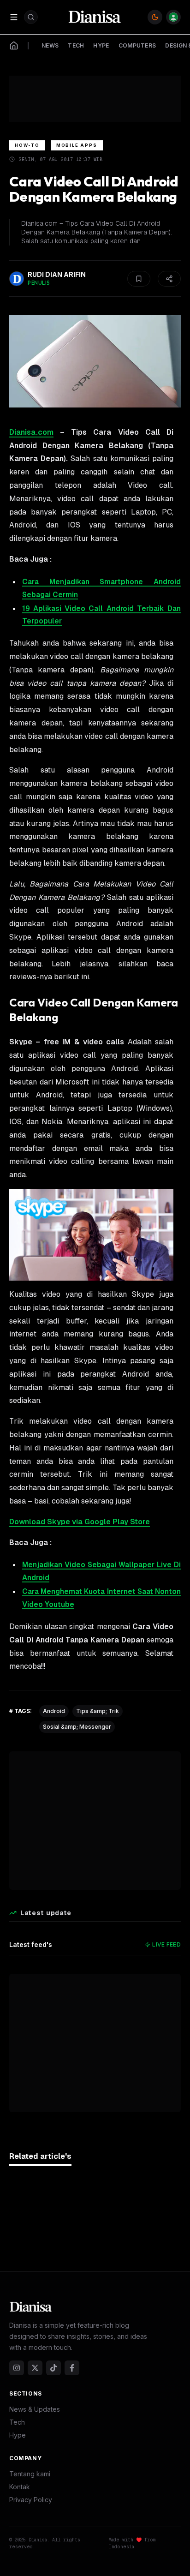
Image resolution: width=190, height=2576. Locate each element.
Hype (18, 2435)
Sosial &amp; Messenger (77, 1727)
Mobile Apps (77, 145)
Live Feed (166, 1944)
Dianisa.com (31, 432)
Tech (17, 2422)
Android (54, 1711)
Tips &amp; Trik (98, 1711)
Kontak (20, 2487)
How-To (27, 145)
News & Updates (35, 2409)
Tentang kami (30, 2474)
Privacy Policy (31, 2500)
